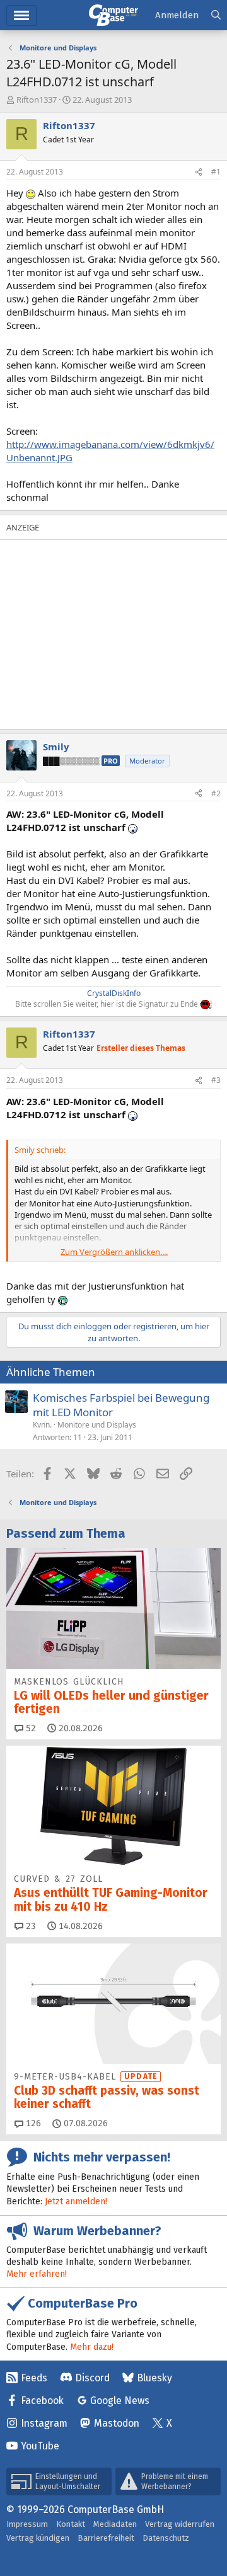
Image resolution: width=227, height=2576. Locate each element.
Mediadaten (115, 2524)
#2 (216, 793)
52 (30, 1728)
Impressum (27, 2524)
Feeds (34, 2378)
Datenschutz (166, 2538)
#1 (216, 172)
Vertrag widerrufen (180, 2524)
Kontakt (71, 2524)
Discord (92, 2378)
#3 (216, 1080)
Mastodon (117, 2423)
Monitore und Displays (97, 1425)
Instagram (44, 2423)
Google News (120, 2401)
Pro (111, 761)
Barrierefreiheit (106, 2538)
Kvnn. (42, 1425)
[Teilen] (199, 172)
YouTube (40, 2446)
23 (30, 1926)
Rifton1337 (37, 100)
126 (32, 2123)
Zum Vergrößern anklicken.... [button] (114, 1252)
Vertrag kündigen (38, 2538)
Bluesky (154, 2378)
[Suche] (216, 15)
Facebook (42, 2401)
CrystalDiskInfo (114, 993)
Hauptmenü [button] (21, 15)
